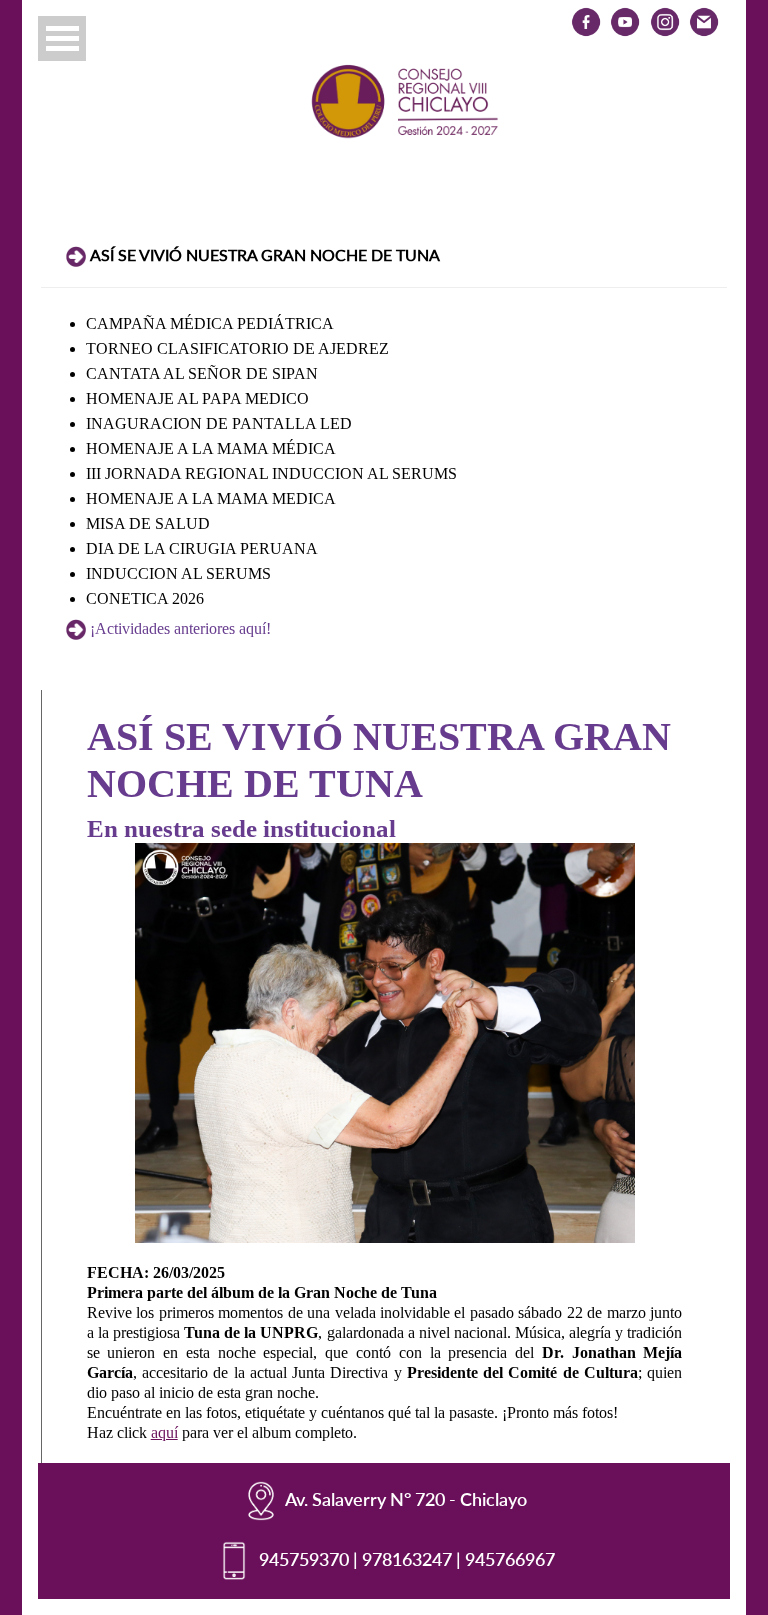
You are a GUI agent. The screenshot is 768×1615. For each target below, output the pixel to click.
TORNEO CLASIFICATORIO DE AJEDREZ (237, 348)
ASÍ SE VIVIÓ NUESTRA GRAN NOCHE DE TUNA (265, 254)
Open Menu (62, 38)
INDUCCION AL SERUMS (178, 573)
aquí (164, 1432)
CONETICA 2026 (145, 598)
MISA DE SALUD (148, 523)
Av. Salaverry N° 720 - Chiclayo (406, 1498)
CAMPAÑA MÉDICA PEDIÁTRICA (210, 323)
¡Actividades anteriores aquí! (180, 628)
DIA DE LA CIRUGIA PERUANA (202, 548)
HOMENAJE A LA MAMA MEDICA (211, 498)
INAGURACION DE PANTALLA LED (219, 423)
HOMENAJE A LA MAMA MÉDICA (211, 448)
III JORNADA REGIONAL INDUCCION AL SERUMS (271, 473)
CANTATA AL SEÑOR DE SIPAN (202, 373)
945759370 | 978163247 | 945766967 (407, 1558)
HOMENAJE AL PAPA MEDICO (197, 398)
